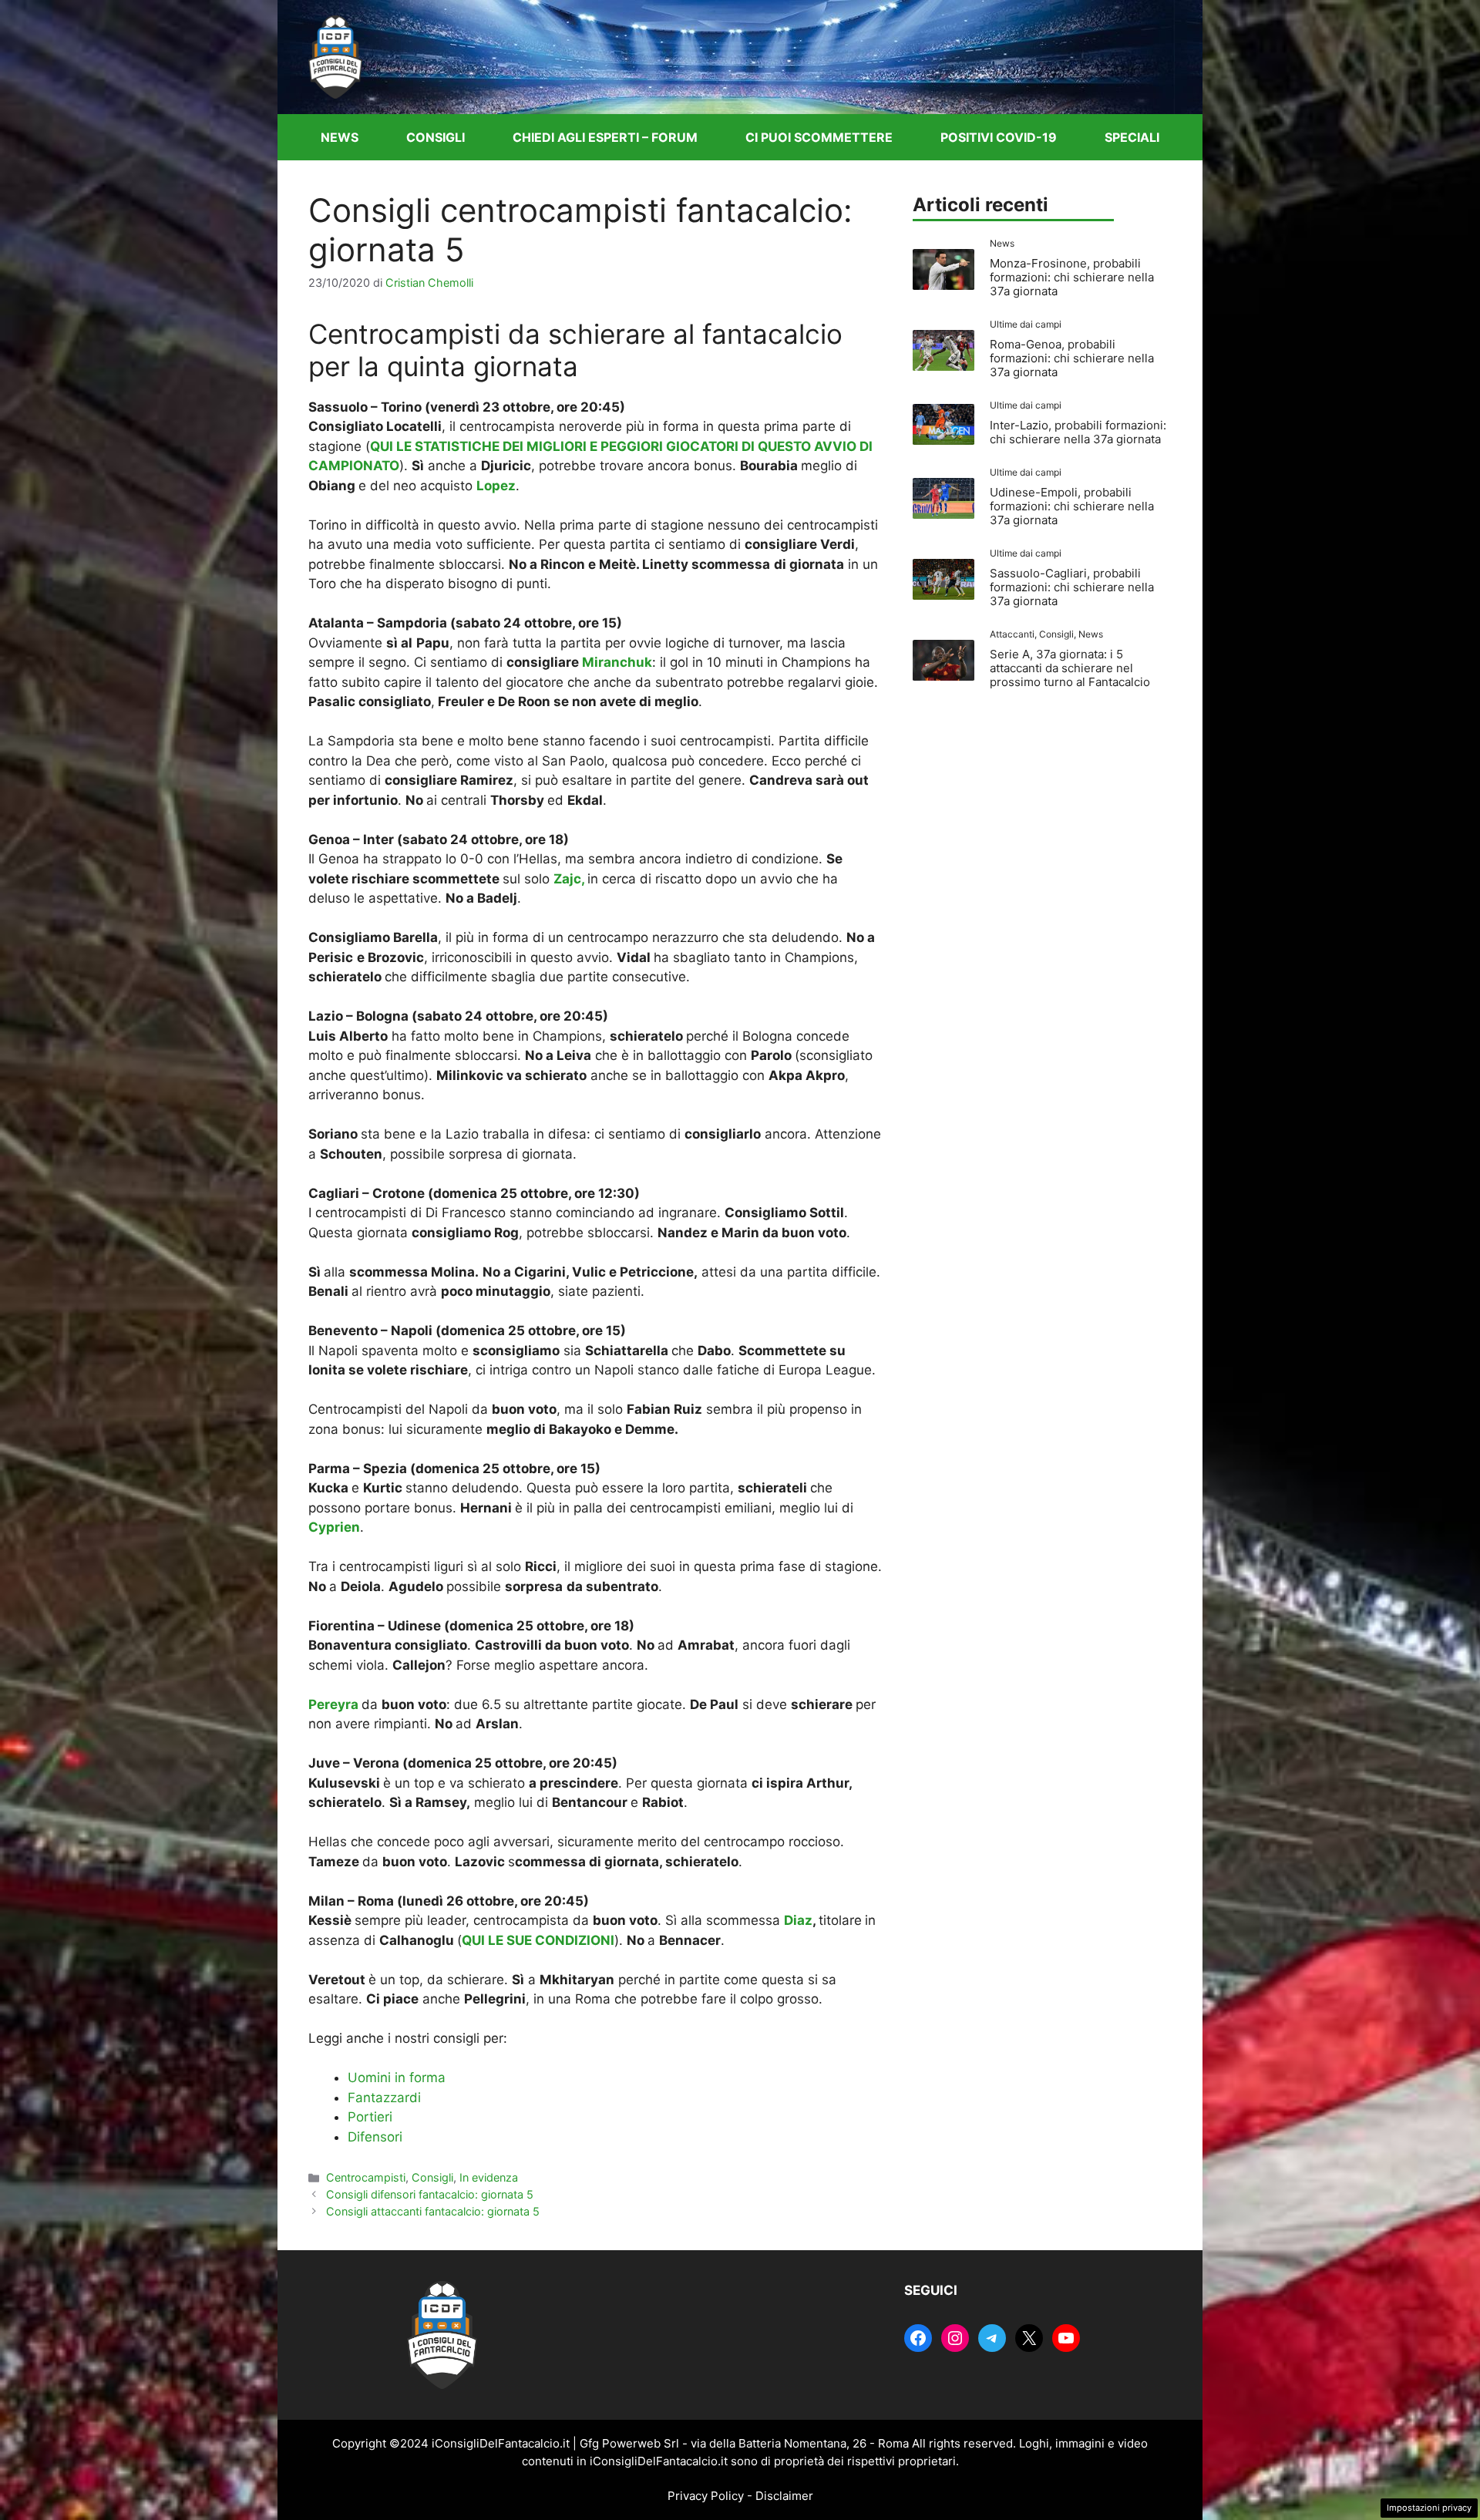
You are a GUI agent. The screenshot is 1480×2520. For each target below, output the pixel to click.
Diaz (798, 1920)
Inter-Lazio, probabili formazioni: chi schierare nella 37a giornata (1078, 432)
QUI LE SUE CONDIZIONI (538, 1940)
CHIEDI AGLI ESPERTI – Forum (605, 137)
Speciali (1132, 137)
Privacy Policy (706, 2496)
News (340, 137)
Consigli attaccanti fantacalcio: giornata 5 (433, 2211)
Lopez (496, 486)
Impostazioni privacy (1429, 2508)
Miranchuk (617, 662)
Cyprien (334, 1527)
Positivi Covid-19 (999, 137)
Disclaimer (784, 2496)
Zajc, (569, 879)
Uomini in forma (397, 2078)
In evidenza (489, 2177)
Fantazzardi (384, 2098)
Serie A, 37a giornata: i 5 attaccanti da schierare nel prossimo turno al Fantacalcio (1070, 668)
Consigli (436, 137)
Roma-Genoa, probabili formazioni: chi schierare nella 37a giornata (1072, 358)
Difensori (375, 2137)
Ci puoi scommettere (819, 137)
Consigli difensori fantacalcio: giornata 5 (430, 2194)
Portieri (370, 2117)
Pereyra (333, 1704)
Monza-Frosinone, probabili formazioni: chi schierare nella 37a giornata (1072, 277)
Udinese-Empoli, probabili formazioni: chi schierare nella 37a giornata (1072, 506)
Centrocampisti (366, 2177)
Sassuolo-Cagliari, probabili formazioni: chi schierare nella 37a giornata (1072, 587)
